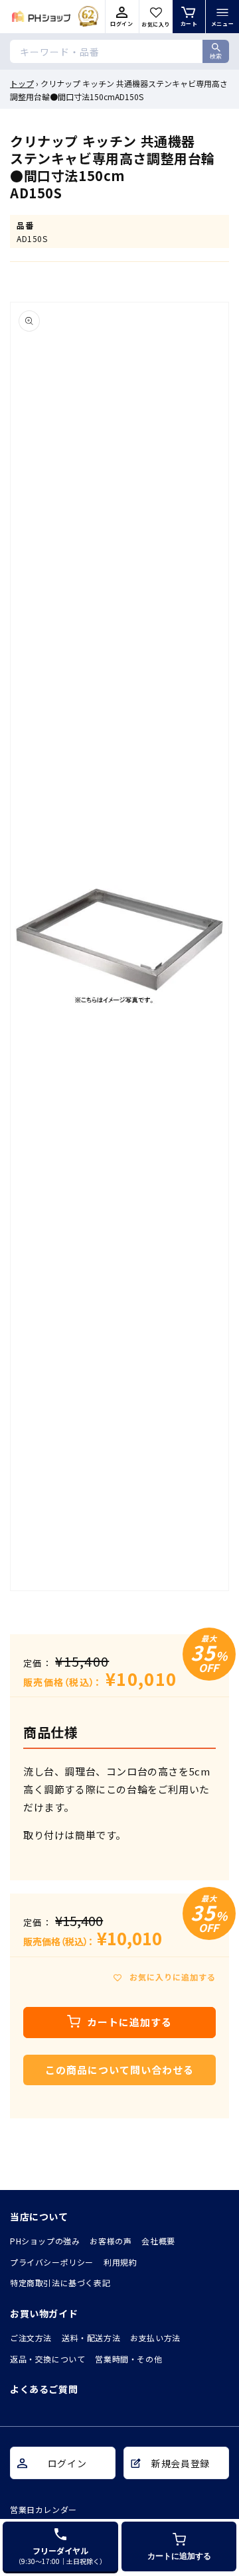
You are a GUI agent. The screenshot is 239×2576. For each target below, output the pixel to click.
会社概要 (158, 2241)
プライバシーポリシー (52, 2262)
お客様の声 (111, 2241)
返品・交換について (47, 2359)
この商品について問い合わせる (119, 2070)
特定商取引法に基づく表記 (60, 2283)
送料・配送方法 (91, 2338)
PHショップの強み (45, 2241)
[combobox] (119, 51)
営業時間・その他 (128, 2359)
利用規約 (120, 2262)
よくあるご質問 (44, 2389)
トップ (22, 83)
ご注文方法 (31, 2338)
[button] (222, 17)
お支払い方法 (155, 2338)
